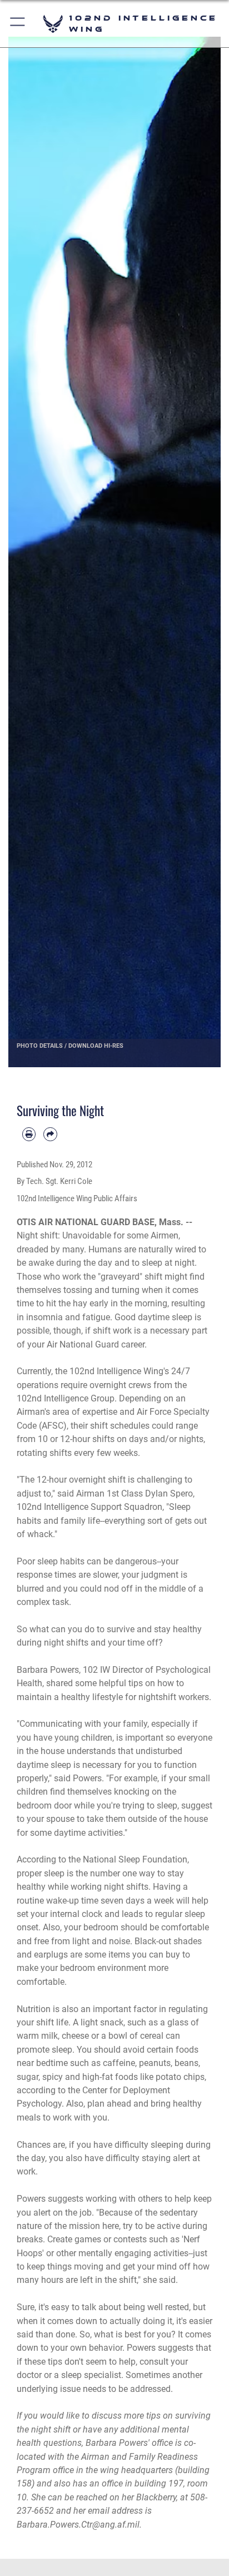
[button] (18, 24)
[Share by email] (50, 1134)
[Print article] (29, 1134)
